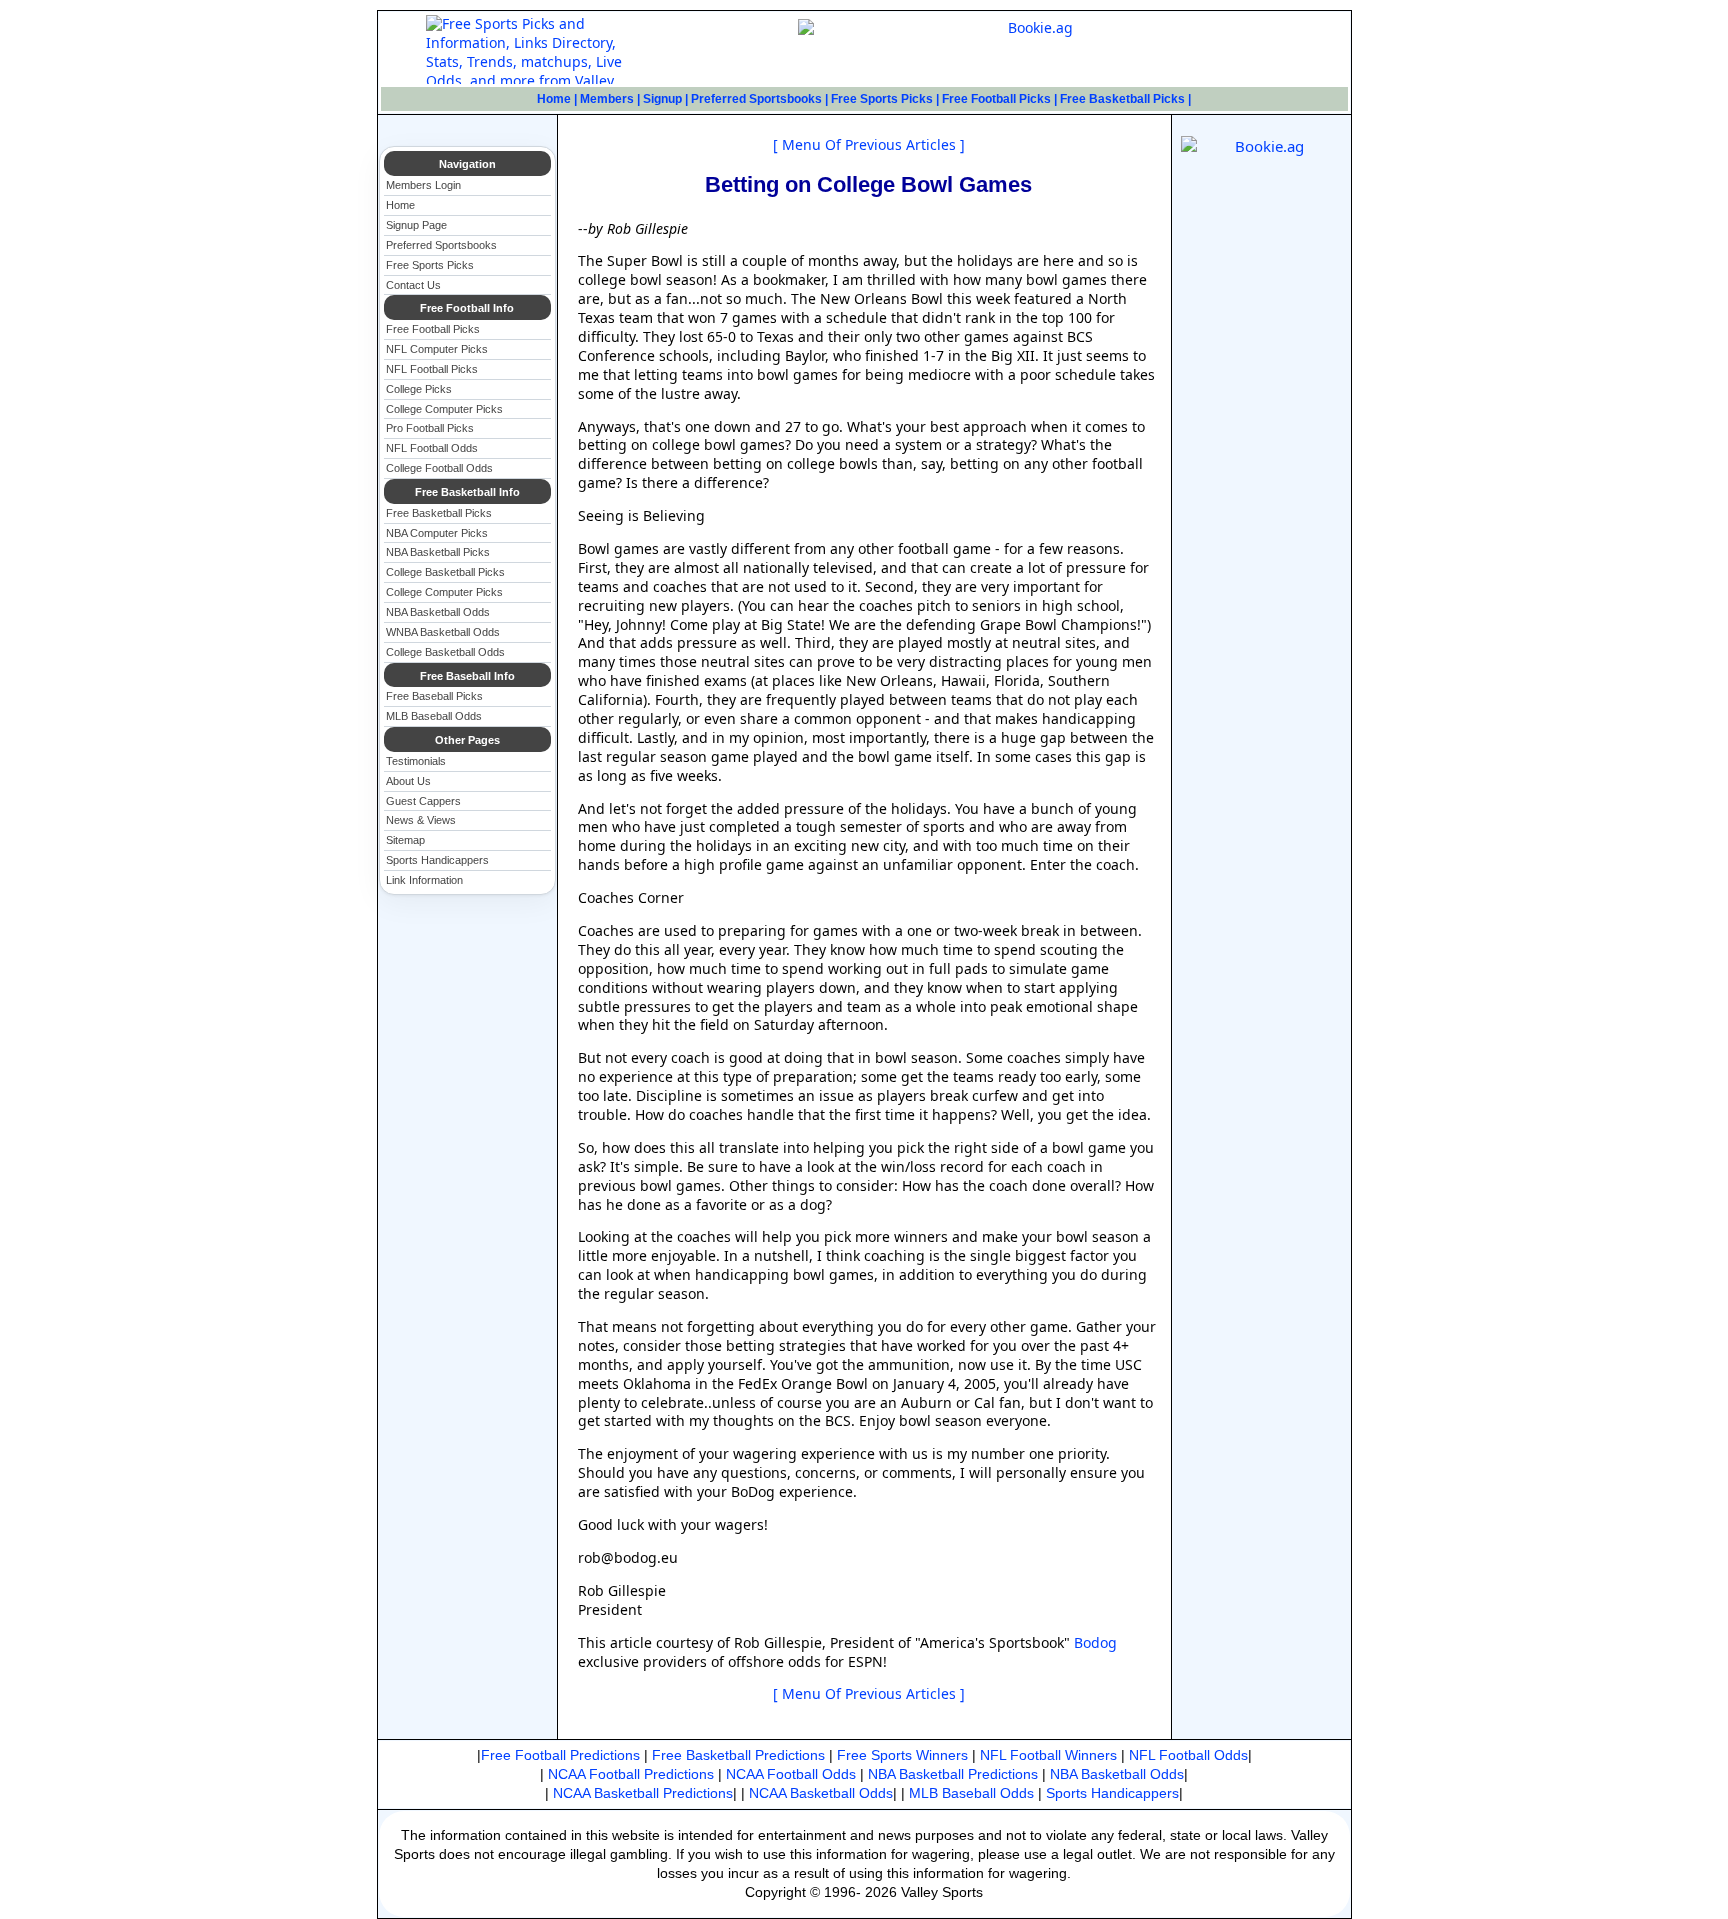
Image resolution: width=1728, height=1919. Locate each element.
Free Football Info (467, 308)
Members (607, 99)
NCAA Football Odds (791, 1774)
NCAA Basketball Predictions (643, 1793)
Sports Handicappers (437, 860)
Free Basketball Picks (1122, 99)
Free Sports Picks (882, 99)
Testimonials (416, 761)
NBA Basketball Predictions (953, 1774)
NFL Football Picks (432, 369)
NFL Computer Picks (437, 349)
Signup (662, 99)
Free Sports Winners (902, 1755)
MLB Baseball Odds (434, 716)
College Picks (419, 389)
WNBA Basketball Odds (443, 632)
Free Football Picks (996, 99)
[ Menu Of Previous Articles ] (869, 144)
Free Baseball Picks (434, 696)
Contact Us (413, 285)
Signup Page (416, 225)
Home (554, 99)
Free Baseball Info (467, 676)
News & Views (421, 820)
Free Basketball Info (467, 492)
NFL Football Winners (1048, 1755)
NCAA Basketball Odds (821, 1793)
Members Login (423, 185)
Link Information (424, 880)
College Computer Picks (444, 409)
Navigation (467, 164)
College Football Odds (439, 468)
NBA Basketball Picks (438, 552)
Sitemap (405, 840)
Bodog (1093, 1642)
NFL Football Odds (432, 448)
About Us (408, 781)
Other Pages (467, 740)
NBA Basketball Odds (438, 612)
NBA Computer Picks (437, 533)
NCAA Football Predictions (631, 1774)
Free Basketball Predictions (738, 1755)
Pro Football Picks (430, 428)
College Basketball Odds (445, 652)
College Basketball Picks (445, 572)
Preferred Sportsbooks (756, 99)
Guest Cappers (423, 801)
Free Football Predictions (560, 1755)
